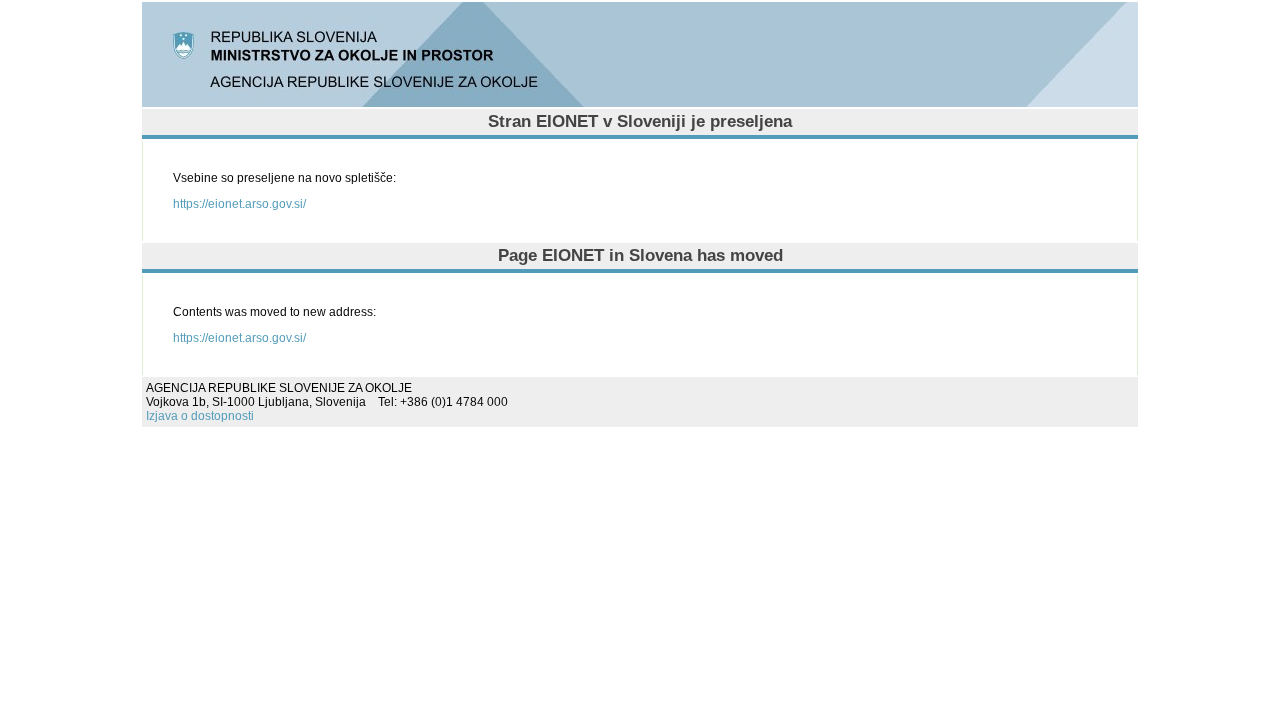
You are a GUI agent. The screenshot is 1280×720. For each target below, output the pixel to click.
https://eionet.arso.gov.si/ (239, 204)
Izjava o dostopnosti (200, 416)
